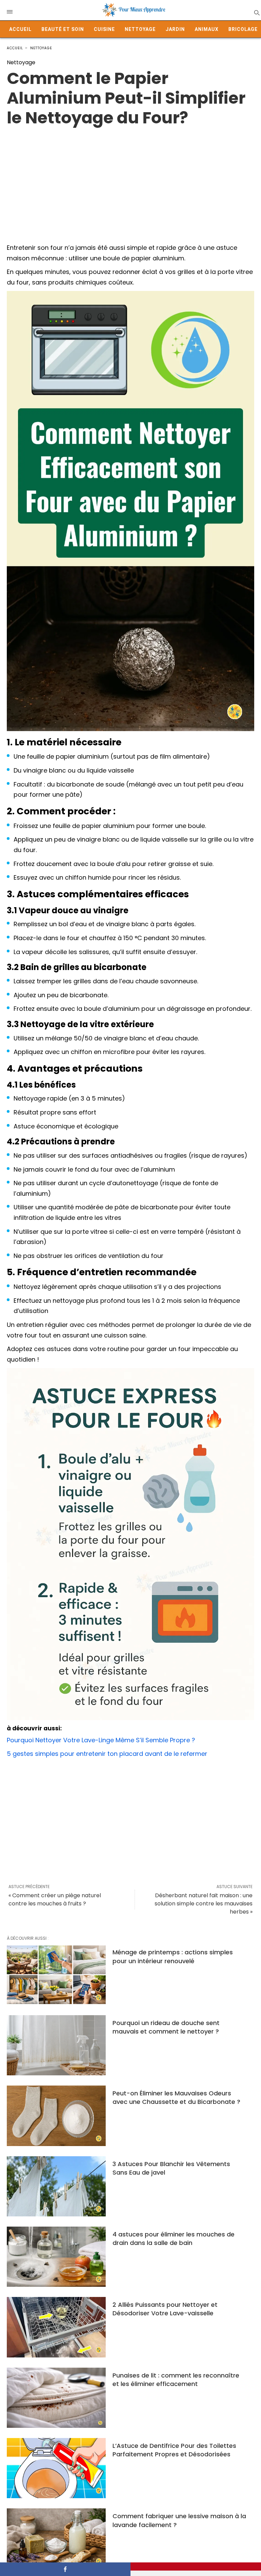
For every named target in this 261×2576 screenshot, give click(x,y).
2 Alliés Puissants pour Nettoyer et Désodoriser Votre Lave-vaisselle (165, 2309)
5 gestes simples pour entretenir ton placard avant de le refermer (107, 1754)
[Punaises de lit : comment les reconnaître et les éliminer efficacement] (56, 2398)
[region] (130, 182)
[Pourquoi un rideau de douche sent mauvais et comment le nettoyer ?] (56, 2045)
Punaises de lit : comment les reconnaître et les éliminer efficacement (176, 2380)
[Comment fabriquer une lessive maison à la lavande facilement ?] (56, 2538)
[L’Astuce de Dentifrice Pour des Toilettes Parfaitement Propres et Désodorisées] (56, 2468)
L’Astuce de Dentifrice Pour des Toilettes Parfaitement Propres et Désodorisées (174, 2450)
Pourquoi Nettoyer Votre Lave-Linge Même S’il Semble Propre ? (101, 1740)
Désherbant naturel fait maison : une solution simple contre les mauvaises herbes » (204, 1904)
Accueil (20, 29)
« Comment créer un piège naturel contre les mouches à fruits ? (55, 1899)
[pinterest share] (196, 2566)
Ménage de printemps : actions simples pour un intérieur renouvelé (173, 1956)
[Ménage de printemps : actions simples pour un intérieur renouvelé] (56, 1975)
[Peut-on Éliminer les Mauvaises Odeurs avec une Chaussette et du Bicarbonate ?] (56, 2116)
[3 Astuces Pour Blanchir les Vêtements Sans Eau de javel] (56, 2186)
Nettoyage (140, 29)
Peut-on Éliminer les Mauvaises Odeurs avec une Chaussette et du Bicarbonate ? (176, 2097)
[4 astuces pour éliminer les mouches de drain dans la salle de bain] (56, 2257)
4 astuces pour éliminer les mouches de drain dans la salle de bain (173, 2238)
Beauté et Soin (63, 29)
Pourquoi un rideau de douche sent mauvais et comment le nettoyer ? (166, 2027)
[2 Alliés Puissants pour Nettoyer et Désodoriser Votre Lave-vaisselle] (56, 2327)
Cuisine (104, 29)
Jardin (175, 29)
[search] (256, 12)
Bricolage (243, 29)
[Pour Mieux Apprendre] (134, 10)
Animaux (207, 29)
